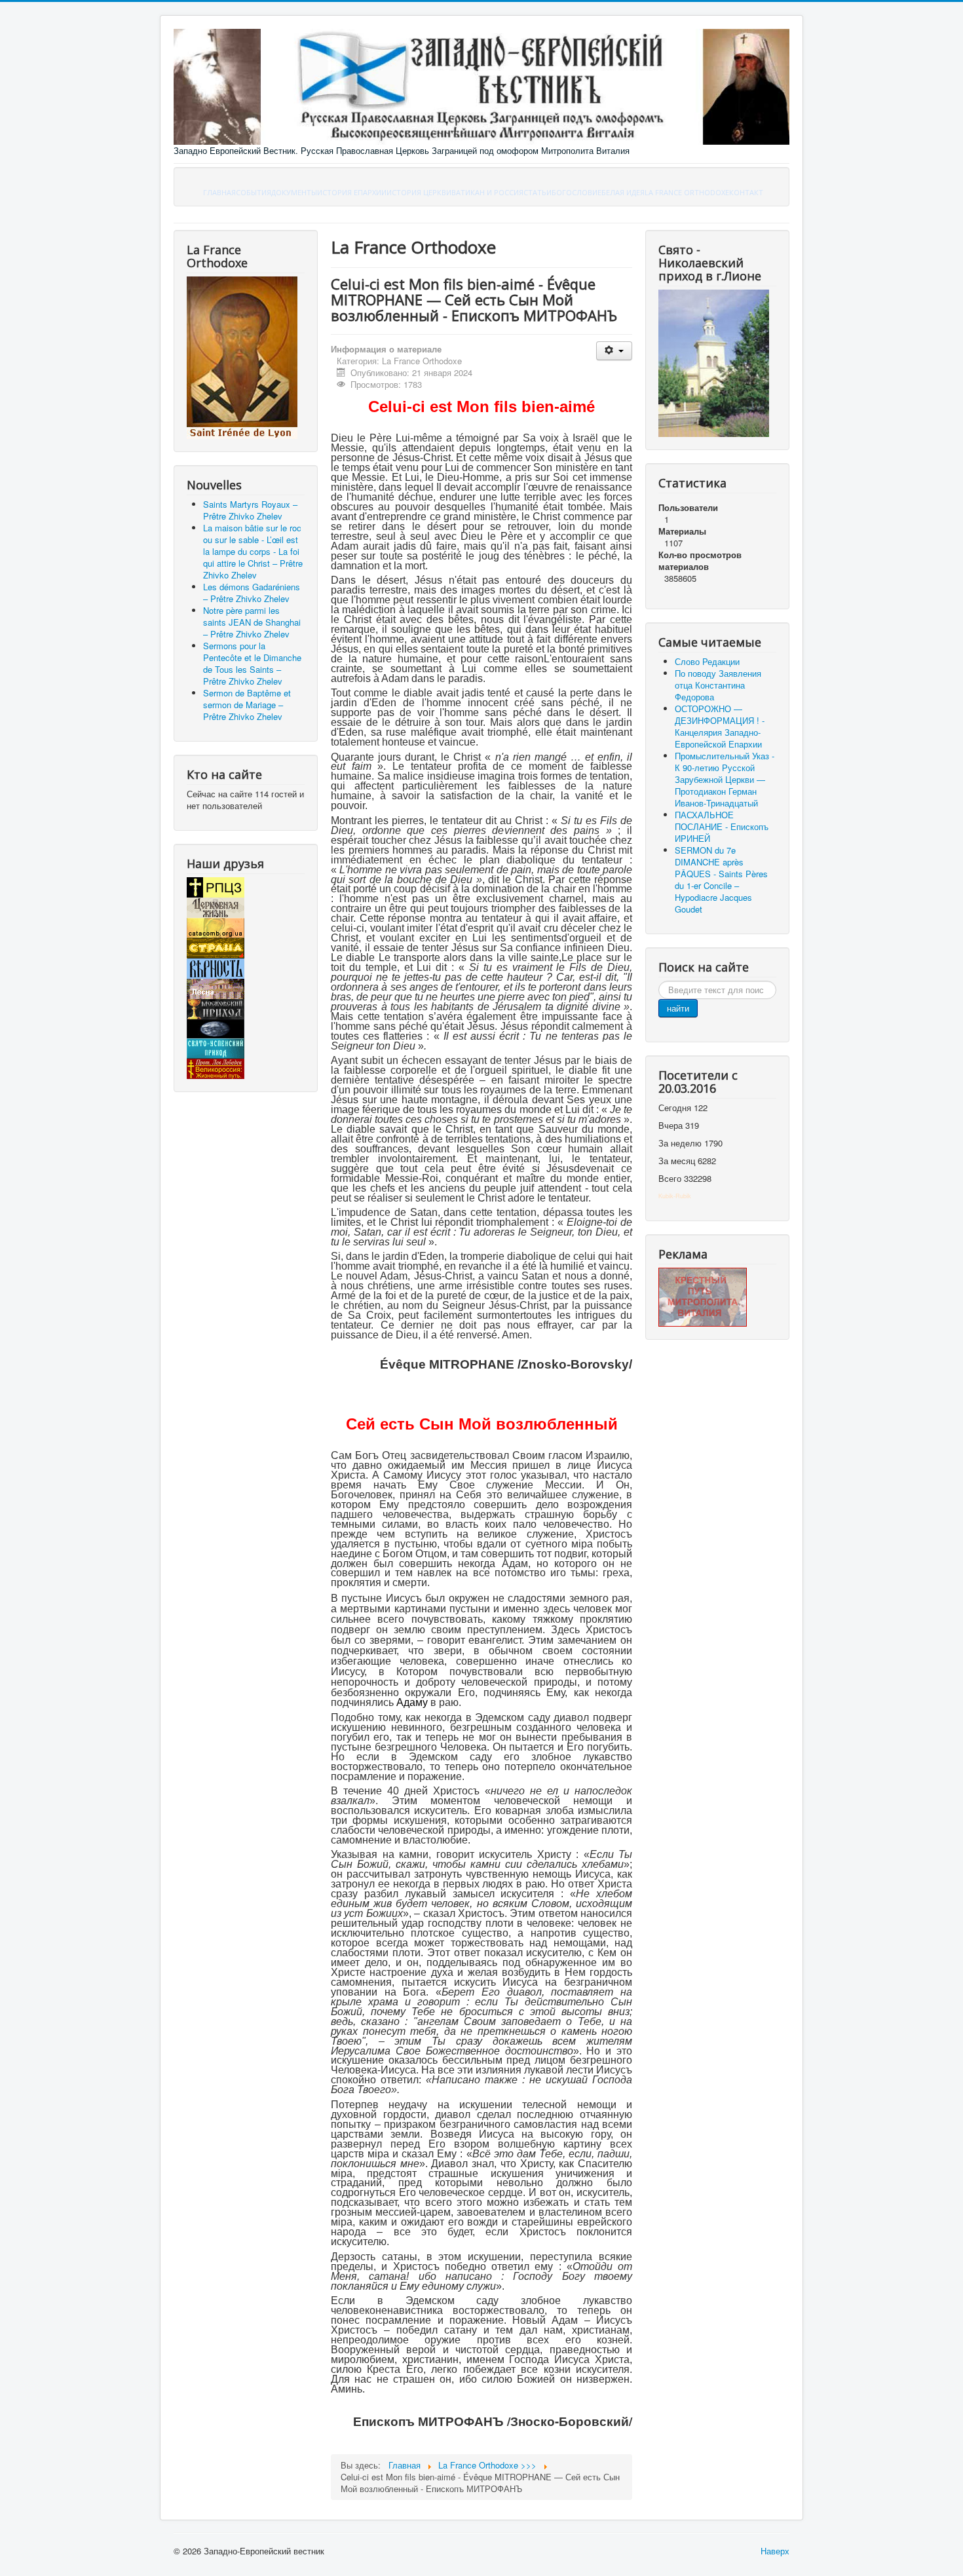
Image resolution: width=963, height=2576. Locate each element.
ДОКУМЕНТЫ (294, 192)
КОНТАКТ (746, 192)
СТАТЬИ (538, 192)
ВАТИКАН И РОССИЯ (487, 192)
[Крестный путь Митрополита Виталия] (703, 1296)
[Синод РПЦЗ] (216, 886)
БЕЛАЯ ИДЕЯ (623, 192)
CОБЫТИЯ (254, 192)
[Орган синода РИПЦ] (216, 906)
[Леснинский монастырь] (216, 988)
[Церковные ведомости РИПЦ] (216, 927)
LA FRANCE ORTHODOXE (687, 192)
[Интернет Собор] (216, 1028)
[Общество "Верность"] (216, 967)
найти (678, 1008)
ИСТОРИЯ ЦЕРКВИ (419, 192)
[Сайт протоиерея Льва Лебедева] (216, 1068)
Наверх (775, 2551)
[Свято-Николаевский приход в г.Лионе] (714, 362)
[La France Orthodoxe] (242, 357)
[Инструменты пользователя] (614, 351)
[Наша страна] (216, 947)
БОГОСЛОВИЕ (576, 192)
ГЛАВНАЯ (219, 192)
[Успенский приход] (216, 1047)
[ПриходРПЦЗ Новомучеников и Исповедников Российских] (216, 1008)
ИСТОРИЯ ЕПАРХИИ (352, 192)
